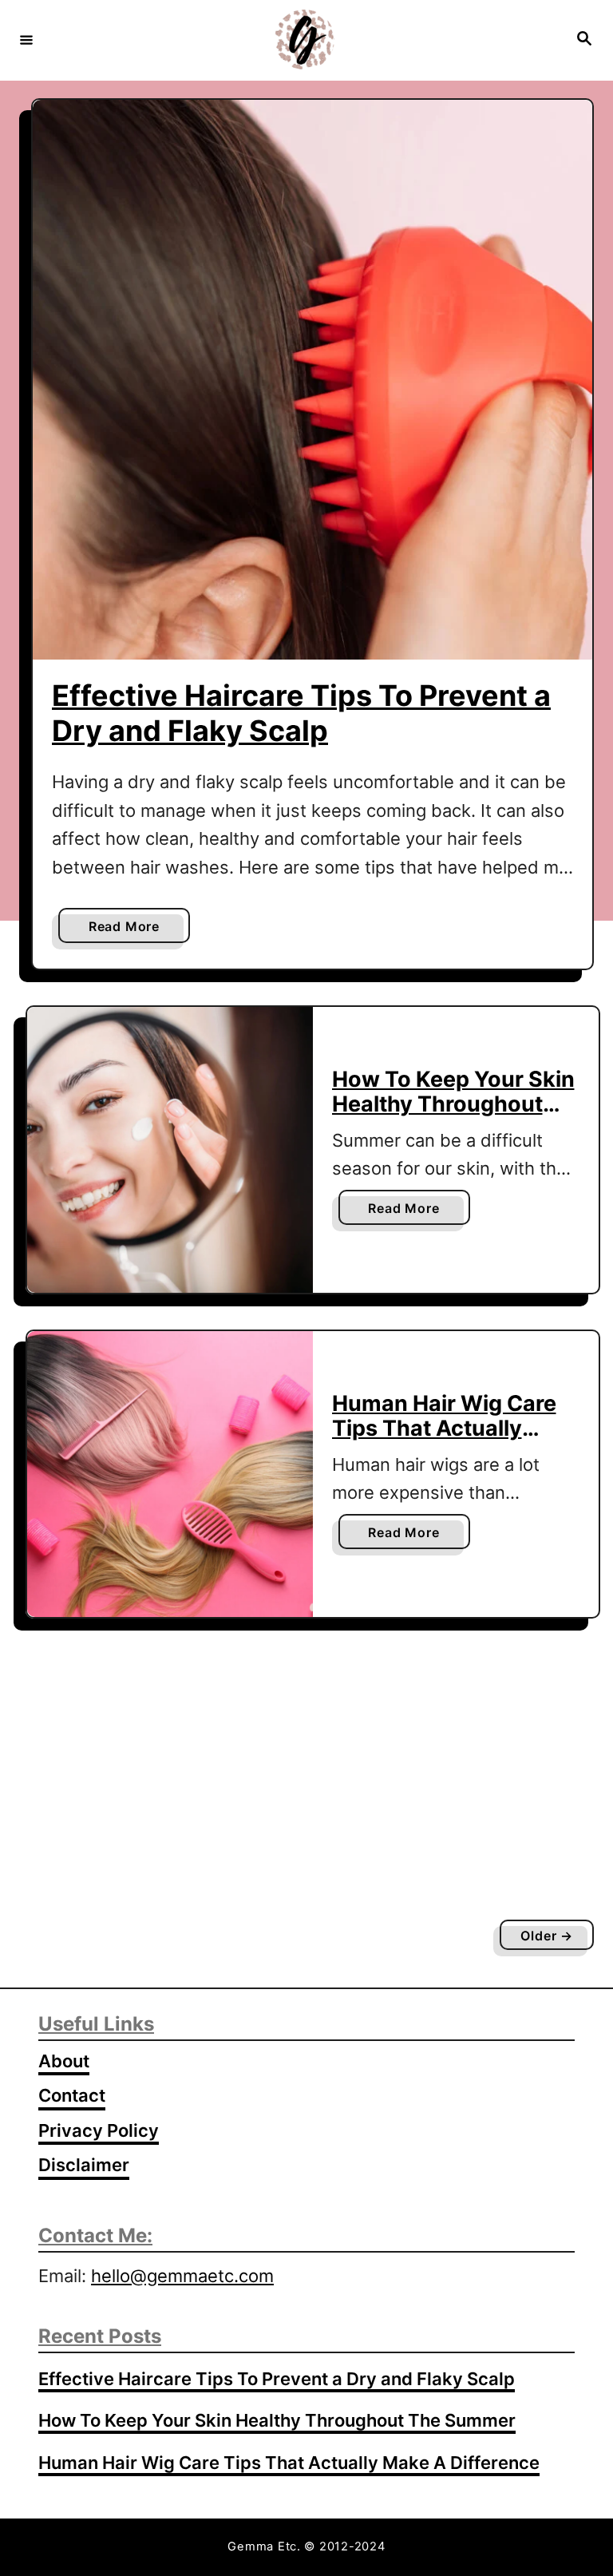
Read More (129, 930)
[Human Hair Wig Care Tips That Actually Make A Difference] (170, 1474)
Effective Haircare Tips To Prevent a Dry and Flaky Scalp (301, 713)
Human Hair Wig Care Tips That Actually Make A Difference (444, 1428)
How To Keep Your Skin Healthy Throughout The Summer (453, 1104)
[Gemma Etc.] (304, 40)
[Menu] (26, 39)
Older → (547, 1936)
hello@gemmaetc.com (182, 2276)
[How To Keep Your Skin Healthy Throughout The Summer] (170, 1150)
